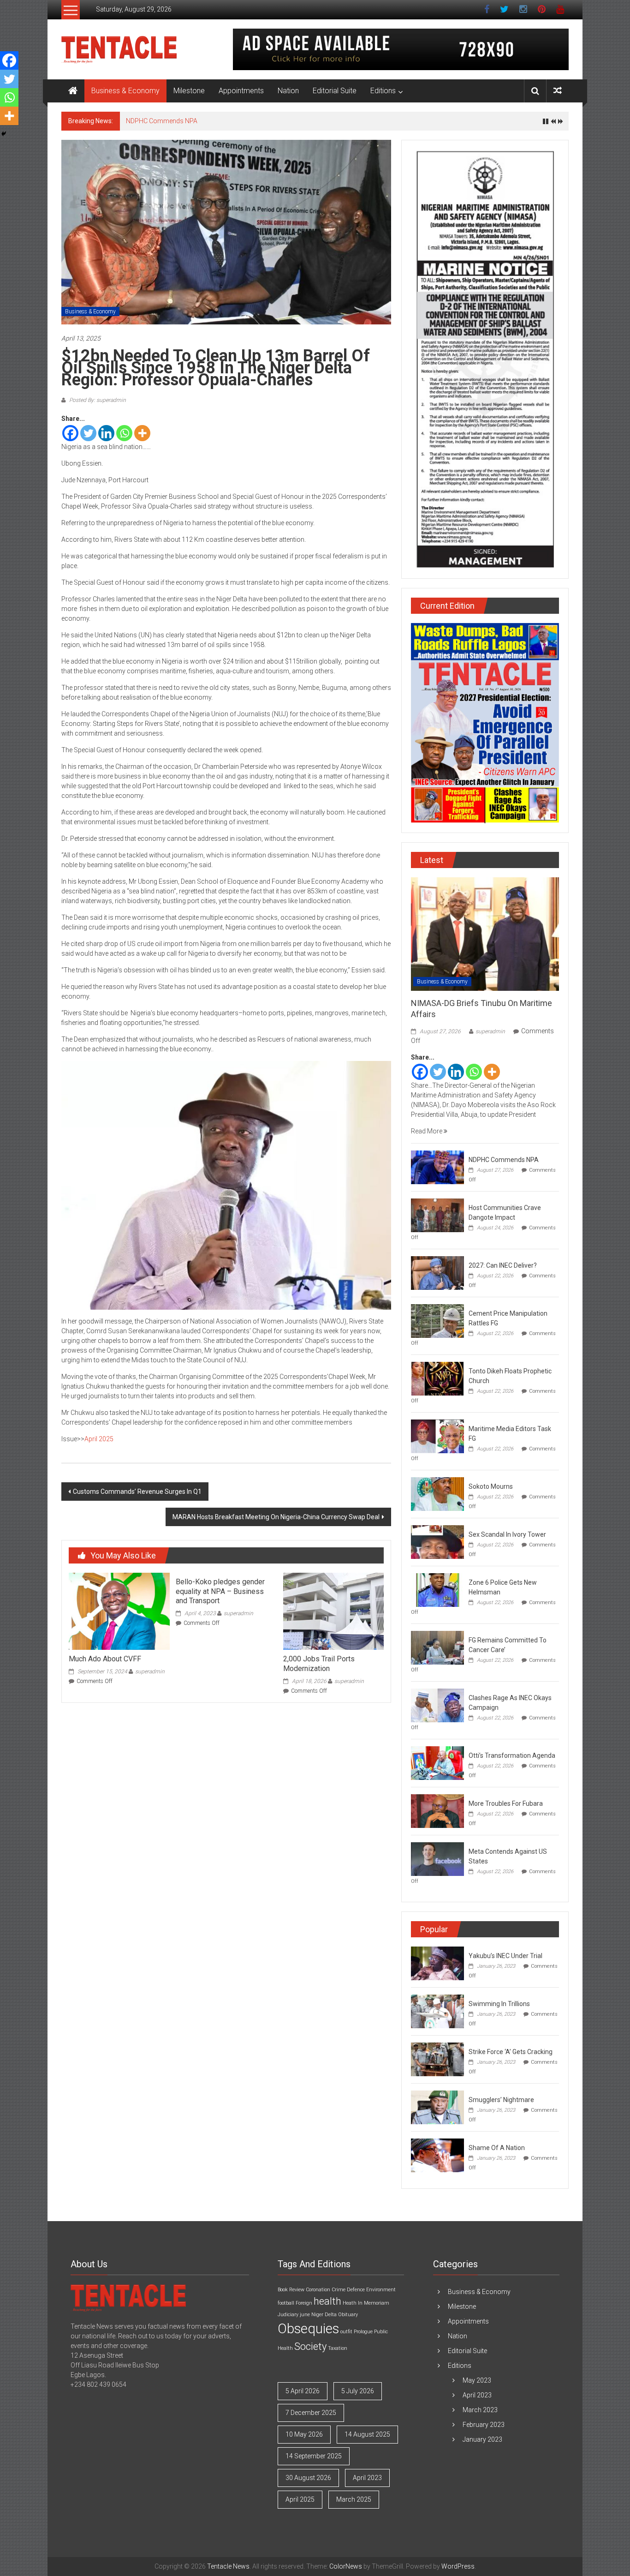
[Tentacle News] (73, 91)
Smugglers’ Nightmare (501, 2100)
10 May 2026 (304, 2434)
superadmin (150, 1671)
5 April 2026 (303, 2391)
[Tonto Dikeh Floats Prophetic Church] (437, 1378)
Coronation (318, 2290)
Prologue (363, 2332)
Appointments (241, 91)
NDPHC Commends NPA (162, 121)
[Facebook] (70, 433)
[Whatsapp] (124, 433)
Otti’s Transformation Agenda (512, 1755)
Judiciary (288, 2315)
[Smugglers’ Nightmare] (437, 2107)
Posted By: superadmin (97, 400)
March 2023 (480, 2410)
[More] (142, 433)
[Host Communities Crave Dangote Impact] (437, 1215)
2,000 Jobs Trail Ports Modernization (319, 1664)
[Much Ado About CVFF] (119, 1611)
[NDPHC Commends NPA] (437, 1167)
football (286, 2303)
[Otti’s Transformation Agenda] (437, 1762)
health (327, 2301)
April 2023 (367, 2478)
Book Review (291, 2290)
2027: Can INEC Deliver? (503, 1265)
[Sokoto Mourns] (437, 1493)
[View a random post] (558, 91)
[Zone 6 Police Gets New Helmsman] (437, 1589)
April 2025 (99, 1439)
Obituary (348, 2315)
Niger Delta (324, 2315)
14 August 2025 (367, 2434)
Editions (383, 91)
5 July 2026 (358, 2391)
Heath (350, 2303)
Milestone (189, 91)
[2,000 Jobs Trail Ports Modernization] (333, 1611)
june (305, 2315)
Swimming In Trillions (499, 2004)
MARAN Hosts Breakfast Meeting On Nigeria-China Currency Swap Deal (276, 1517)
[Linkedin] (106, 433)
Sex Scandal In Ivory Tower (507, 1534)
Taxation (338, 2348)
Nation (288, 91)
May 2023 (477, 2380)
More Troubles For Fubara (506, 1803)
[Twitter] (88, 433)
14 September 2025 (314, 2456)
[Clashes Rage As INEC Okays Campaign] (437, 1705)
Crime (339, 2290)
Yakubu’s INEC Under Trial (505, 1956)
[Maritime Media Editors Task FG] (437, 1436)
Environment (381, 2290)
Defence (356, 2290)
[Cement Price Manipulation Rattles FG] (437, 1320)
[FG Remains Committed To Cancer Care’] (437, 1647)
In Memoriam (374, 2303)
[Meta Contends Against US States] (437, 1858)
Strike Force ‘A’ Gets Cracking (511, 2052)
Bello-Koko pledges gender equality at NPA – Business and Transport (220, 1591)
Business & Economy (125, 91)
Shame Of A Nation (497, 2148)
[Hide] (4, 134)
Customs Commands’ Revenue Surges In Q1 (137, 1492)
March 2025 (354, 2499)
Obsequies (308, 2329)
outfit (346, 2332)
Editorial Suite (335, 91)
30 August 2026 (308, 2478)
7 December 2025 (311, 2413)
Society (310, 2346)
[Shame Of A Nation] (437, 2155)
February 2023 (484, 2425)
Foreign (304, 2303)
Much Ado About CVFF (105, 1659)
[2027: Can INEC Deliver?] (437, 1272)
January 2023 (482, 2439)
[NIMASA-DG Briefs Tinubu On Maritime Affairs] (485, 934)
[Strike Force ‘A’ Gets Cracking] (437, 2059)
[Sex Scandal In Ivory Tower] (437, 1541)
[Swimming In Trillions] (437, 2011)
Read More (427, 1131)
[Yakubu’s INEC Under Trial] (437, 1963)
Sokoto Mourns (491, 1486)
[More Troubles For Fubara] (437, 1810)
